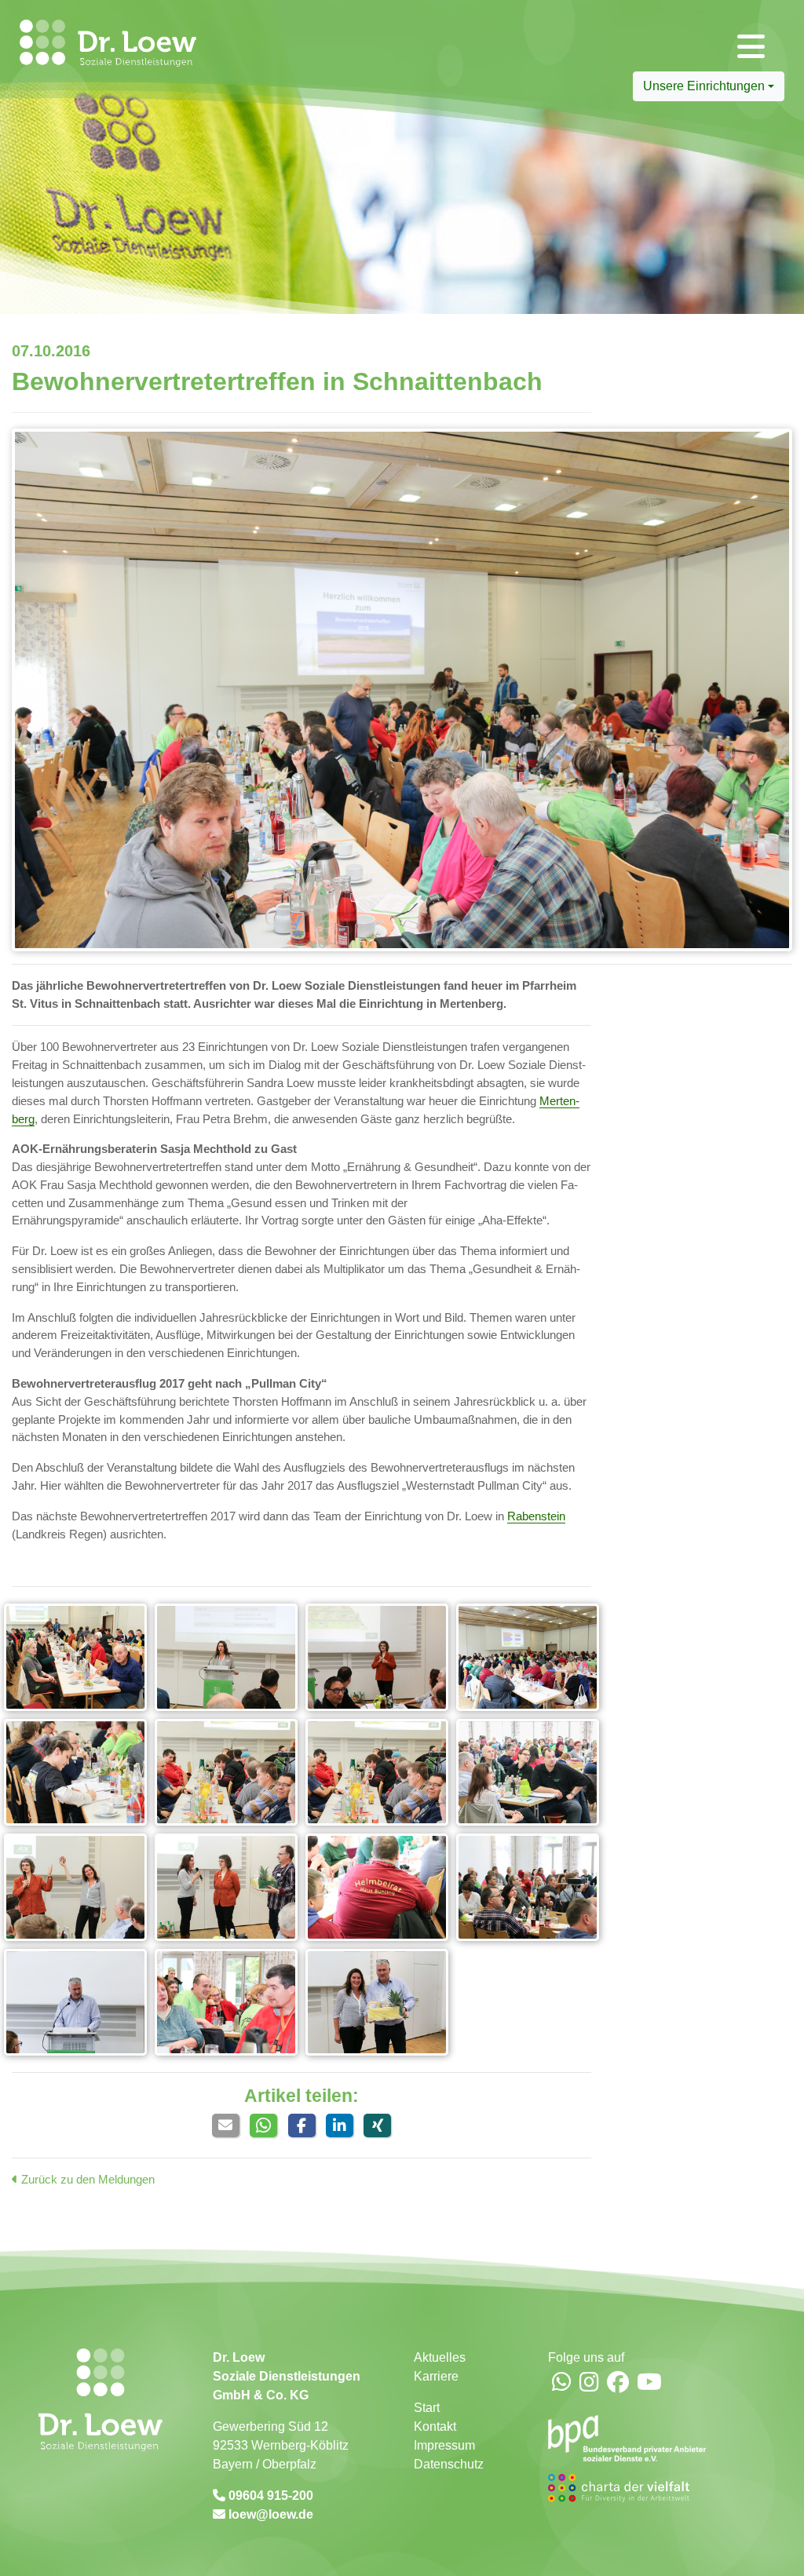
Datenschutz (449, 2464)
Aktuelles (440, 2357)
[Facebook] (618, 2383)
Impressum (444, 2445)
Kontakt (435, 2426)
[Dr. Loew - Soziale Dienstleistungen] (90, 43)
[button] (226, 2125)
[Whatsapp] (562, 2383)
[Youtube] (649, 2383)
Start (427, 2408)
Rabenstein (536, 1516)
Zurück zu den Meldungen (86, 2179)
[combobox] (709, 86)
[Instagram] (589, 2383)
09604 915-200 (269, 2496)
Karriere (436, 2376)
